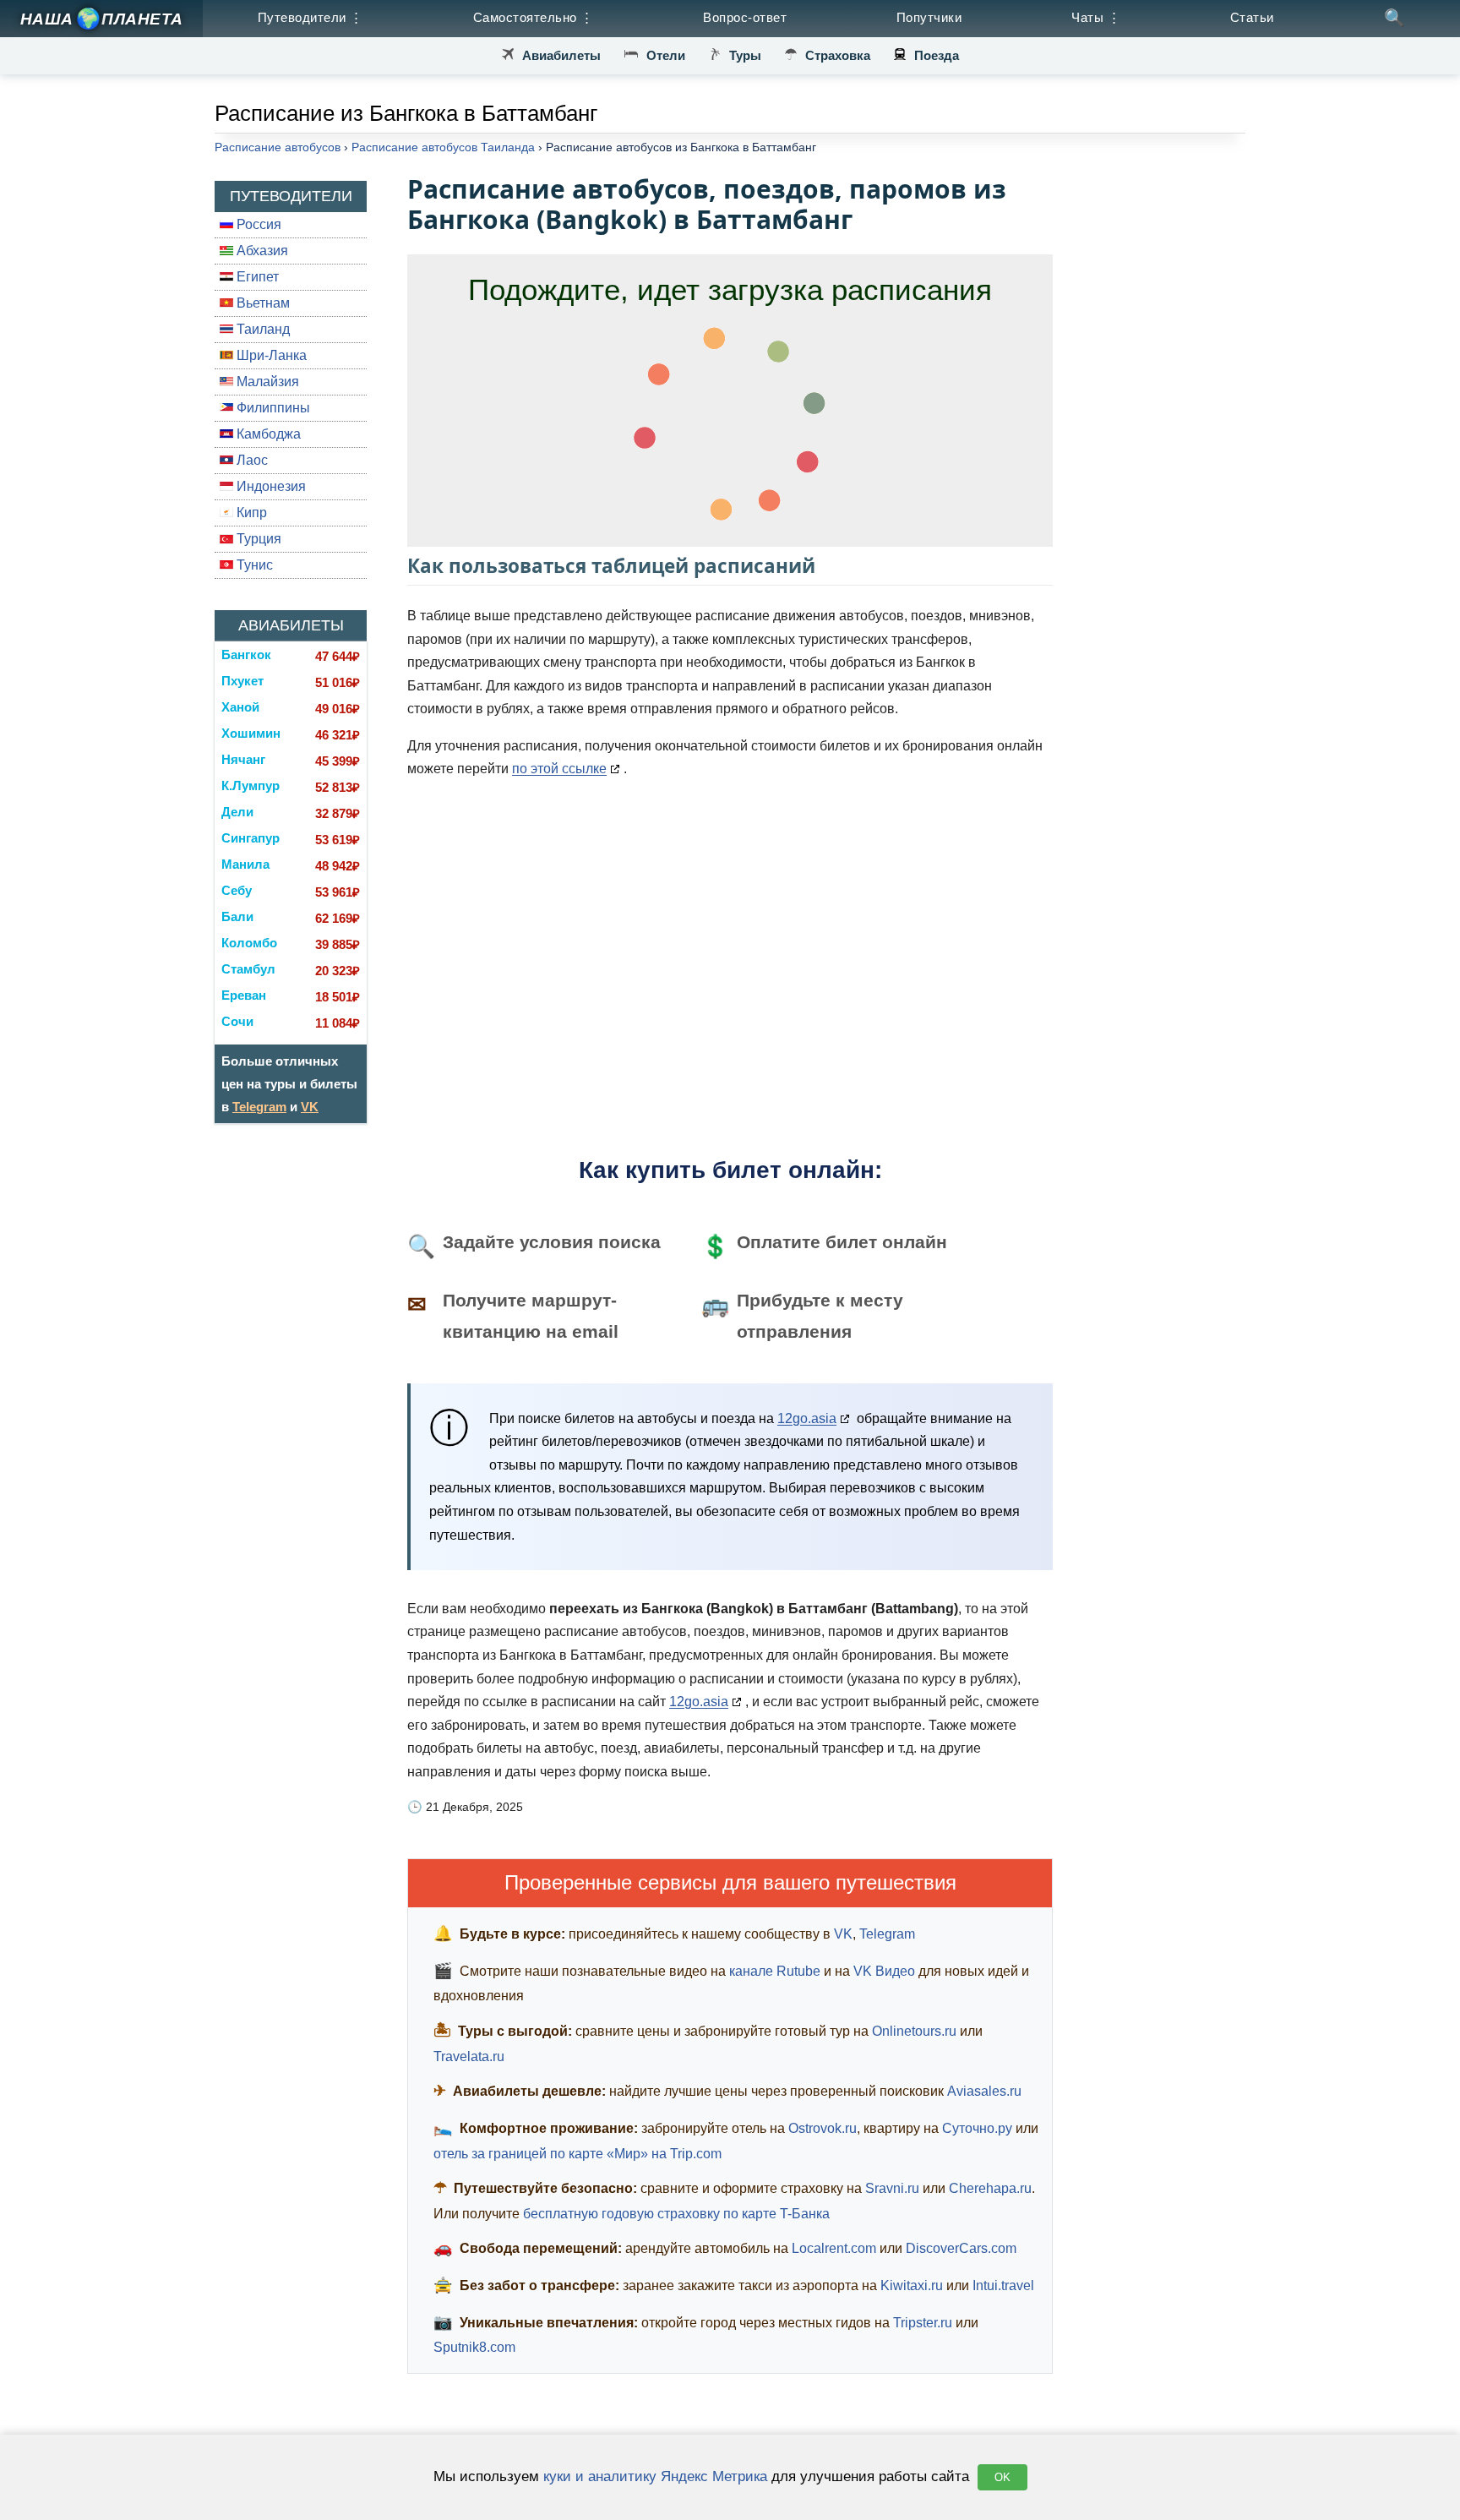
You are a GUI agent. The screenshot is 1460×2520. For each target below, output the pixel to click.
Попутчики (929, 17)
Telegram (259, 1107)
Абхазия (261, 251)
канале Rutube (775, 1971)
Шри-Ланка (270, 355)
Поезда (937, 55)
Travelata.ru (469, 2056)
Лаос (251, 460)
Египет (256, 277)
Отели (666, 55)
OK (1002, 2477)
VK (310, 1107)
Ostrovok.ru (823, 2128)
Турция (257, 539)
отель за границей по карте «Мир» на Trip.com (577, 2154)
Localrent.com (834, 2248)
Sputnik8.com (474, 2347)
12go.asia (807, 1418)
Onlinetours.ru (914, 2031)
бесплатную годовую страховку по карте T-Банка (676, 2214)
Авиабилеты (561, 55)
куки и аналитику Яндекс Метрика (655, 2476)
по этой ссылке (559, 769)
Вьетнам (261, 303)
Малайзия (266, 382)
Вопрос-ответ (745, 17)
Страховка (838, 55)
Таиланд (261, 329)
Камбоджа (267, 434)
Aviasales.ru (984, 2091)
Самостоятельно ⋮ (534, 17)
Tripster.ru (923, 2323)
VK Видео (884, 1971)
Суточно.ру (977, 2128)
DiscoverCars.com (961, 2248)
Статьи (1252, 17)
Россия (257, 224)
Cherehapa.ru (990, 2188)
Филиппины (272, 408)
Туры (745, 55)
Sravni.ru (892, 2188)
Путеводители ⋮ (311, 17)
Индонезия (270, 486)
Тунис (253, 565)
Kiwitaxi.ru (912, 2285)
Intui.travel (1003, 2285)
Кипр (250, 513)
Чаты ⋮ (1096, 17)
